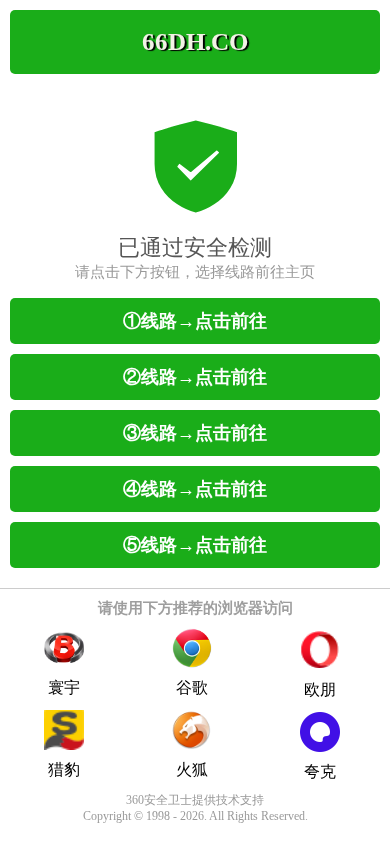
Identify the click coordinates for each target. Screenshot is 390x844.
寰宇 (64, 687)
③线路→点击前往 (195, 433)
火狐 (192, 769)
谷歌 (192, 687)
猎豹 (64, 769)
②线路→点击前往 (195, 377)
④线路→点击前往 (195, 489)
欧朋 (320, 689)
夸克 (320, 771)
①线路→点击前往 (195, 321)
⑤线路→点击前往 (195, 545)
